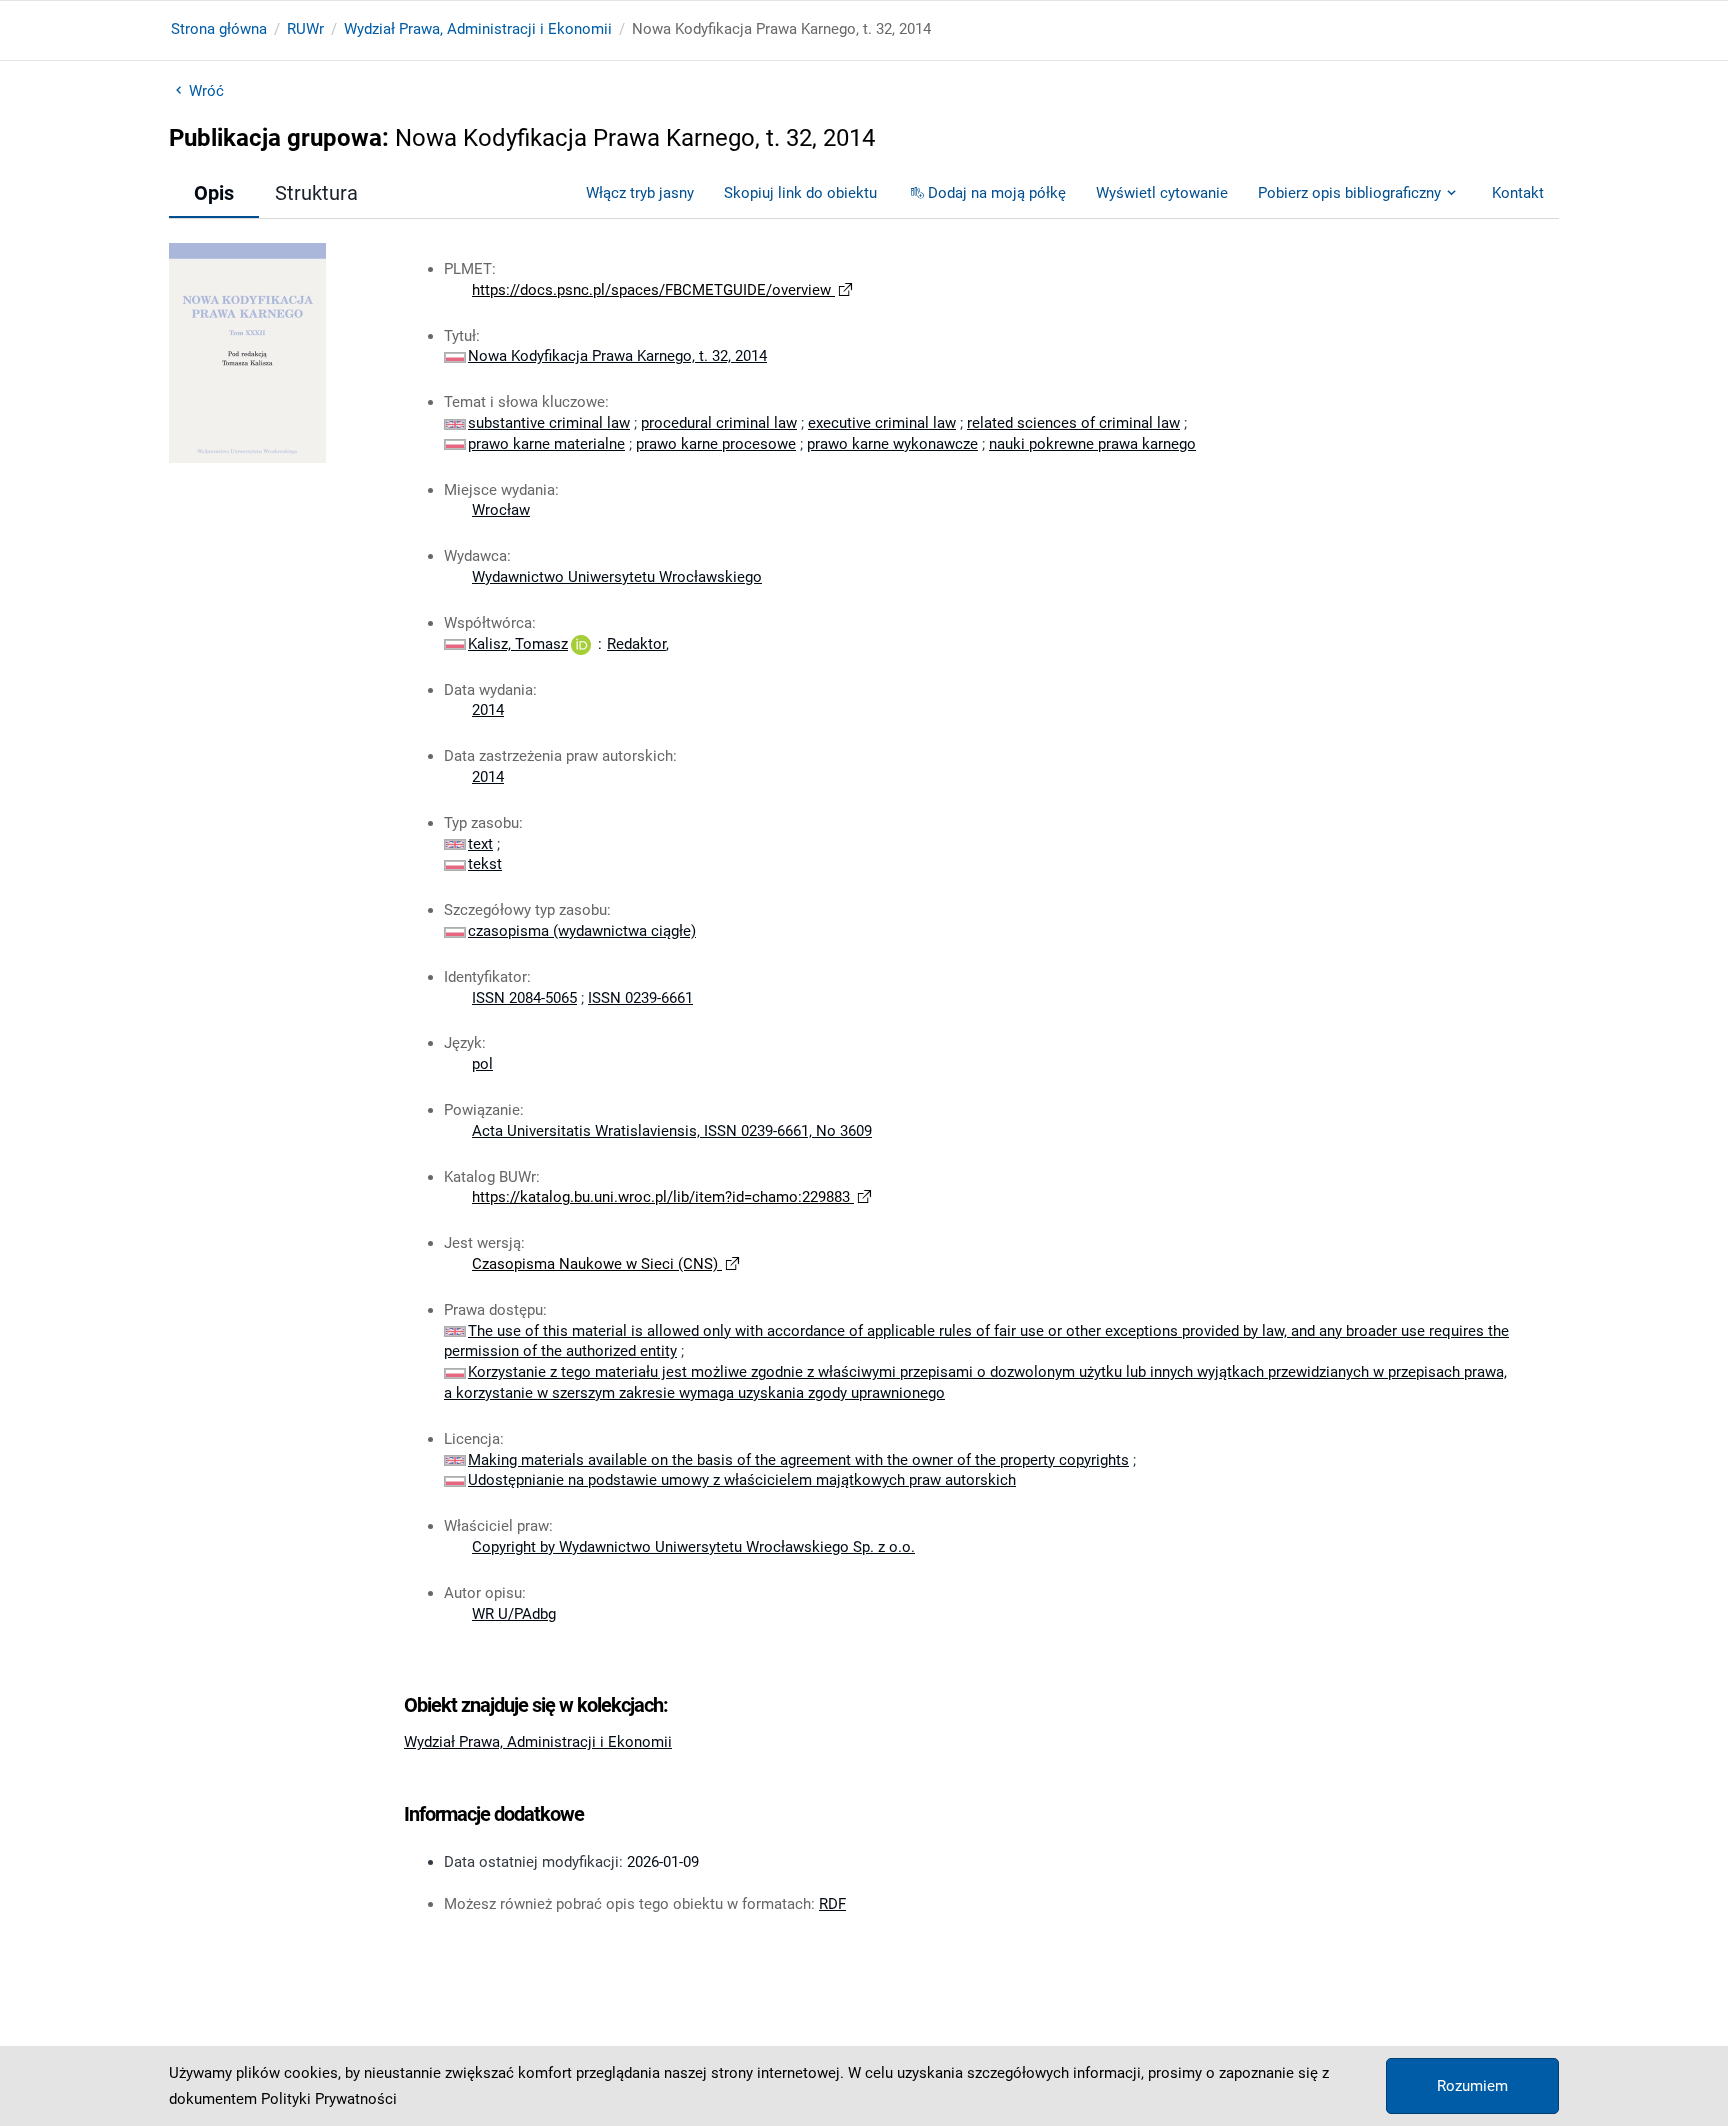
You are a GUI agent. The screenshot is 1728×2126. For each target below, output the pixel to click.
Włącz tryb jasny (640, 193)
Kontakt (1518, 193)
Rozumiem (1472, 2086)
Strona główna (219, 29)
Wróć (206, 91)
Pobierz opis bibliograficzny (1349, 193)
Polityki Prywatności (329, 2099)
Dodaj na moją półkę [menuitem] (997, 193)
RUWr (305, 29)
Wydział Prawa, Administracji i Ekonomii (478, 29)
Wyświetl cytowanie (1162, 193)
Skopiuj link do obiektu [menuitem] (800, 193)
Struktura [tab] (316, 193)
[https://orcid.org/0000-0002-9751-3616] (581, 644)
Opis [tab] (214, 193)
